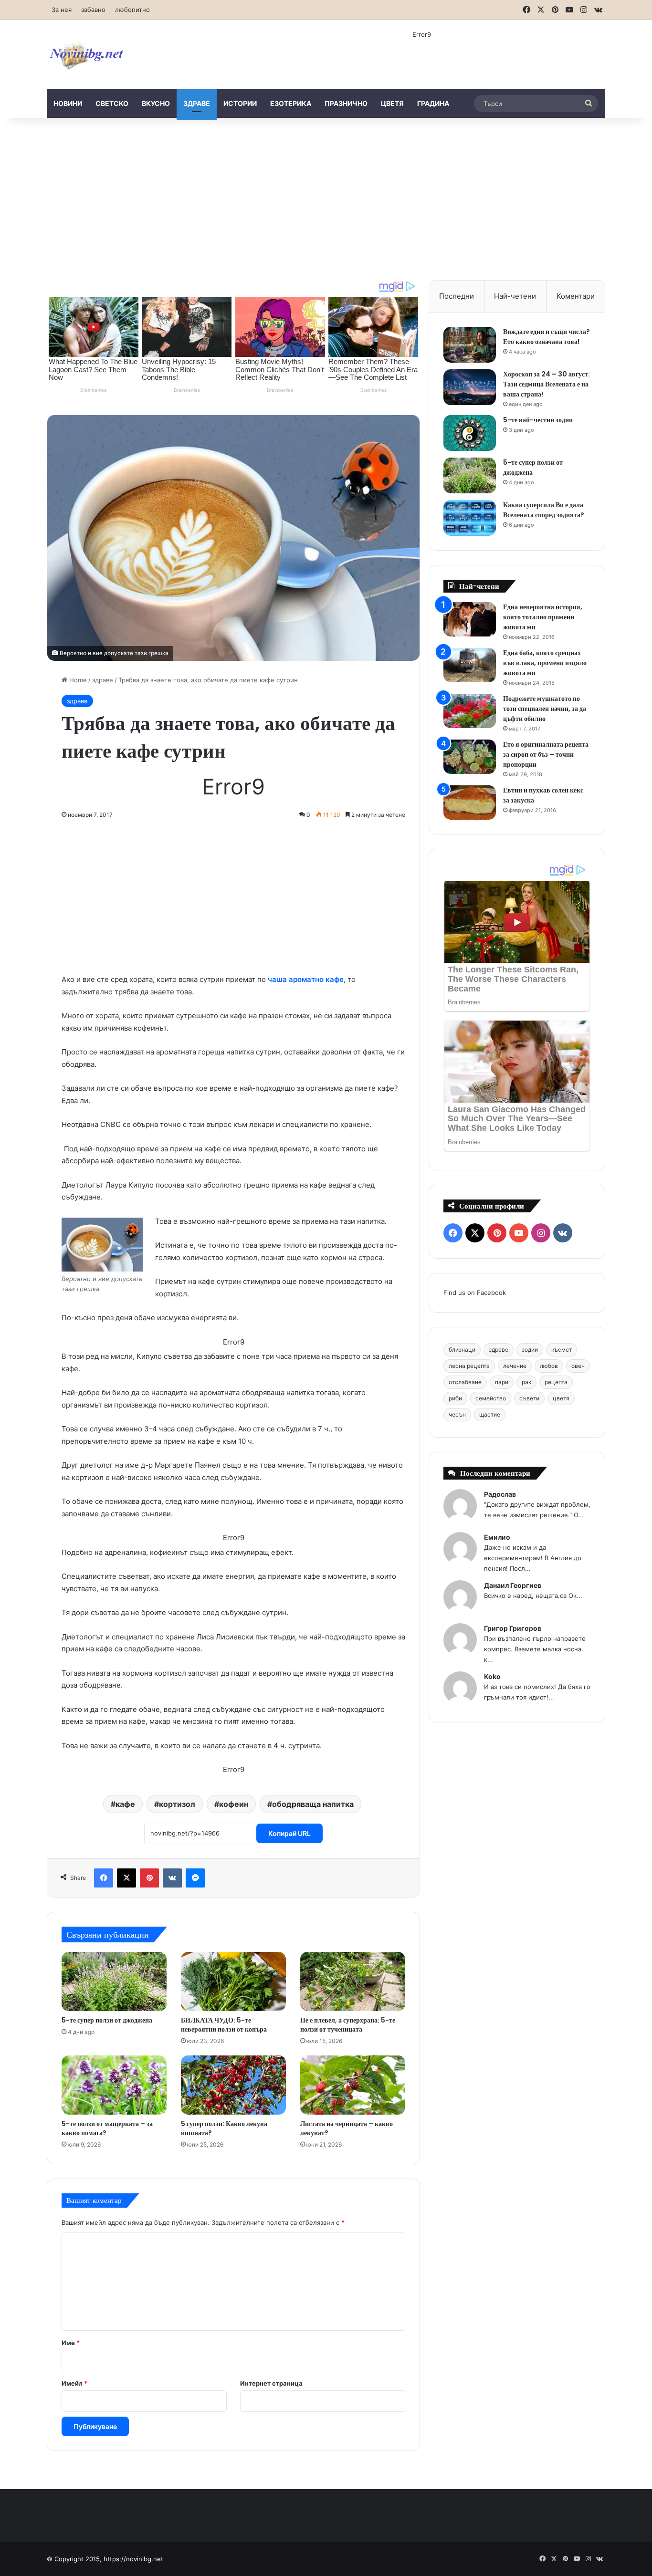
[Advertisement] (326, 199)
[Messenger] (195, 1878)
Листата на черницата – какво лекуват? (347, 2128)
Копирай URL (289, 1833)
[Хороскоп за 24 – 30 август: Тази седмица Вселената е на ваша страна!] (470, 387)
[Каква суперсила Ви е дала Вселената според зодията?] (470, 518)
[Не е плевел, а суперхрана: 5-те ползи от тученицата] (353, 1982)
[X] (126, 1878)
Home (77, 680)
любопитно (132, 10)
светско (112, 103)
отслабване (465, 1382)
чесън (457, 1414)
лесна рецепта (469, 1366)
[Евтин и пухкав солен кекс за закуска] (470, 803)
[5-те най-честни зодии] (470, 433)
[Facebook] (104, 1878)
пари (502, 1382)
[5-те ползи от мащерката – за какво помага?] (114, 2085)
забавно (93, 10)
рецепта (556, 1382)
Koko (492, 1676)
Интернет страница (271, 2383)
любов (549, 1366)
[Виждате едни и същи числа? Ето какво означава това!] (470, 345)
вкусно (156, 103)
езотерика (291, 103)
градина (433, 103)
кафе (125, 1804)
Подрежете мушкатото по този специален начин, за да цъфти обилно (545, 709)
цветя (392, 103)
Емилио (497, 1537)
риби (455, 1398)
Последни (457, 296)
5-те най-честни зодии (538, 420)
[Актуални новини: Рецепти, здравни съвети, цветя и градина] (86, 55)
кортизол (177, 1804)
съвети (529, 1398)
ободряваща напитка (313, 1804)
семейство (491, 1398)
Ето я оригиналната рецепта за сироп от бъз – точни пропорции (546, 754)
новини (68, 103)
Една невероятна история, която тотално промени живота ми (543, 617)
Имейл (74, 2383)
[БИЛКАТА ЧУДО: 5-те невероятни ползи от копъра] (233, 1982)
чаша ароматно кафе (306, 979)
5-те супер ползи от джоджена (107, 2020)
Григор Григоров (513, 1628)
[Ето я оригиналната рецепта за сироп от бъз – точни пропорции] (470, 757)
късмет (562, 1350)
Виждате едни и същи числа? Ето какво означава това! (547, 337)
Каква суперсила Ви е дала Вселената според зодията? (544, 510)
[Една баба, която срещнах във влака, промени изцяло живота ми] (470, 665)
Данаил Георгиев (513, 1585)
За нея (62, 10)
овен (578, 1366)
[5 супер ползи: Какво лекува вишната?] (233, 2085)
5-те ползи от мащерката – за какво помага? (107, 2128)
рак (526, 1382)
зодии (530, 1350)
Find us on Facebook (475, 1293)
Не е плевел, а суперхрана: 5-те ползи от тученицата (348, 2025)
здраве (197, 103)
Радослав (500, 1494)
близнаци (462, 1350)
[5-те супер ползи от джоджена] (114, 1982)
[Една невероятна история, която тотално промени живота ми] (470, 620)
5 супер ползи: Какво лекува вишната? (224, 2128)
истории (240, 103)
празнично (346, 103)
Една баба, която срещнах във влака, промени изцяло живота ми (545, 663)
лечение (515, 1366)
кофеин (234, 1804)
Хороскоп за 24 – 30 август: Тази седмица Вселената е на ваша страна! (547, 384)
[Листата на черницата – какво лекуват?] (353, 2085)
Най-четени (515, 296)
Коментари (576, 296)
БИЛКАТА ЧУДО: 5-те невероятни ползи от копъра (224, 2025)
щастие (490, 1414)
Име (71, 2343)
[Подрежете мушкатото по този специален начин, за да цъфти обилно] (470, 711)
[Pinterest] (149, 1878)
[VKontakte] (172, 1878)
